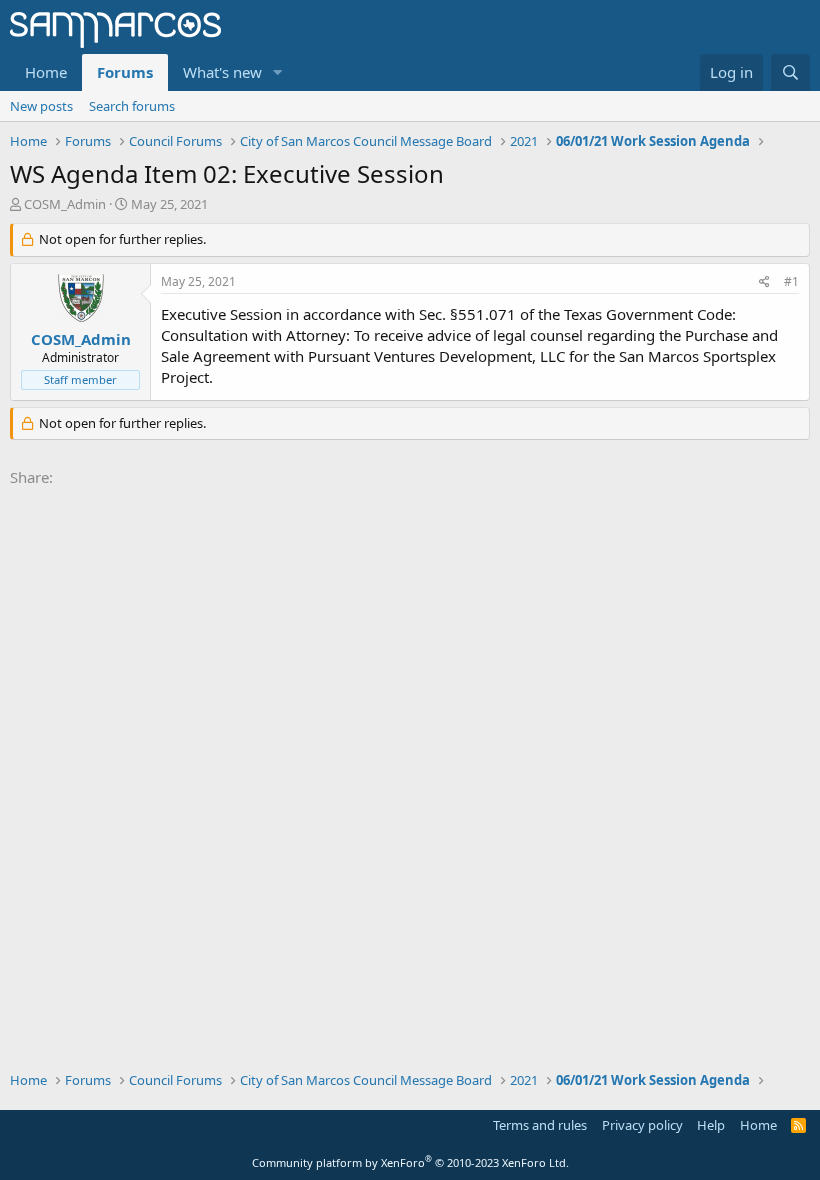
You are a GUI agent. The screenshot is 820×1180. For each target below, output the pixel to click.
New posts (41, 106)
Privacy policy (642, 1125)
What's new (222, 72)
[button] (278, 72)
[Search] (790, 72)
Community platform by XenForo (410, 1162)
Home (46, 72)
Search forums (132, 106)
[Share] (764, 282)
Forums (125, 72)
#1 (791, 281)
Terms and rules (540, 1125)
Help (711, 1125)
